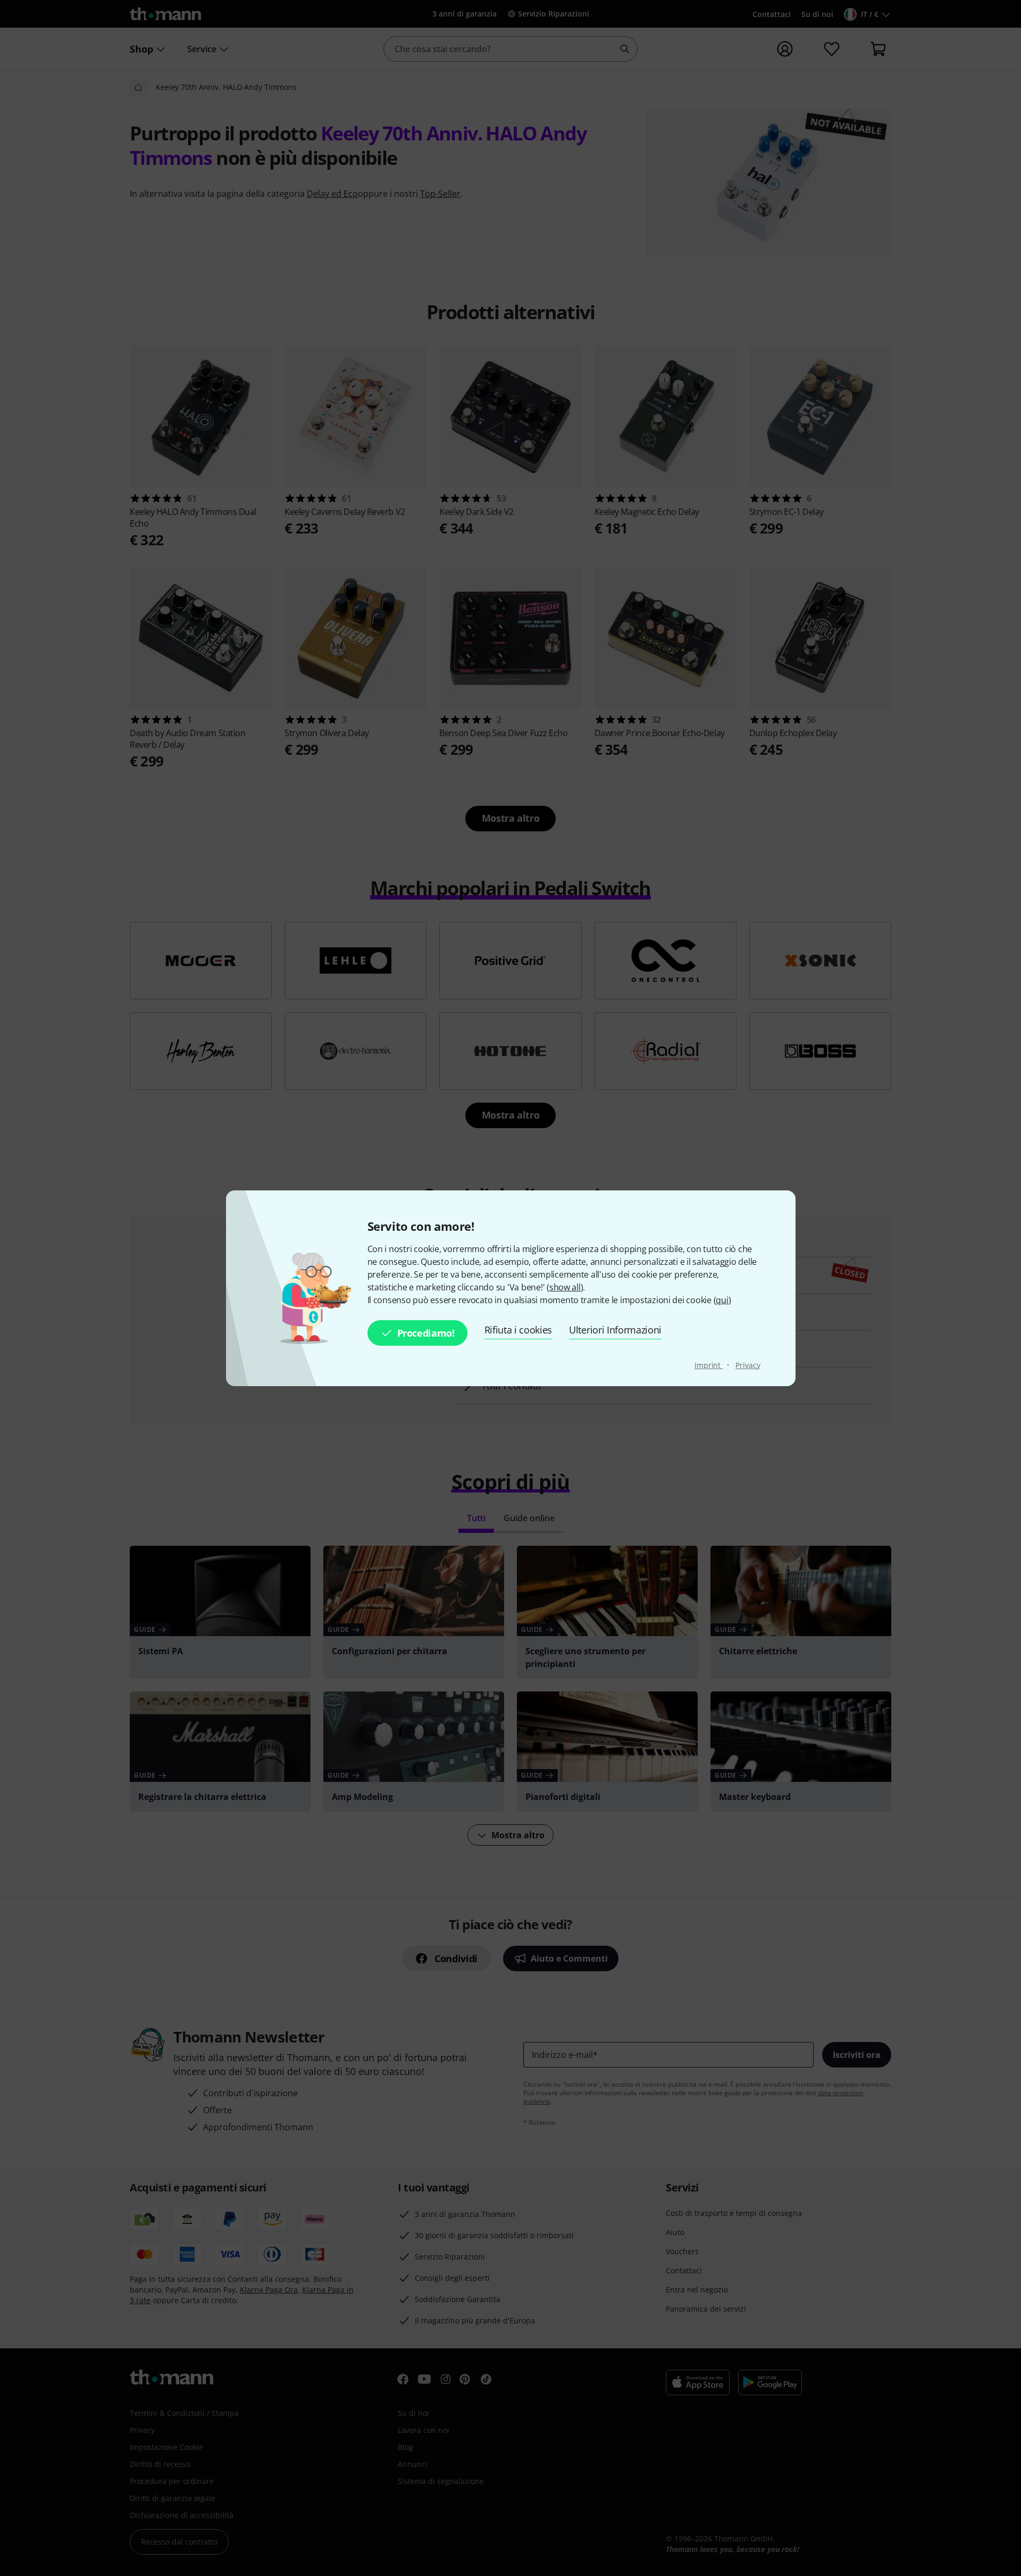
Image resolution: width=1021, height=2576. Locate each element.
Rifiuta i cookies (518, 1330)
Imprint (709, 1365)
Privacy (748, 1365)
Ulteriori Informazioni (615, 1330)
